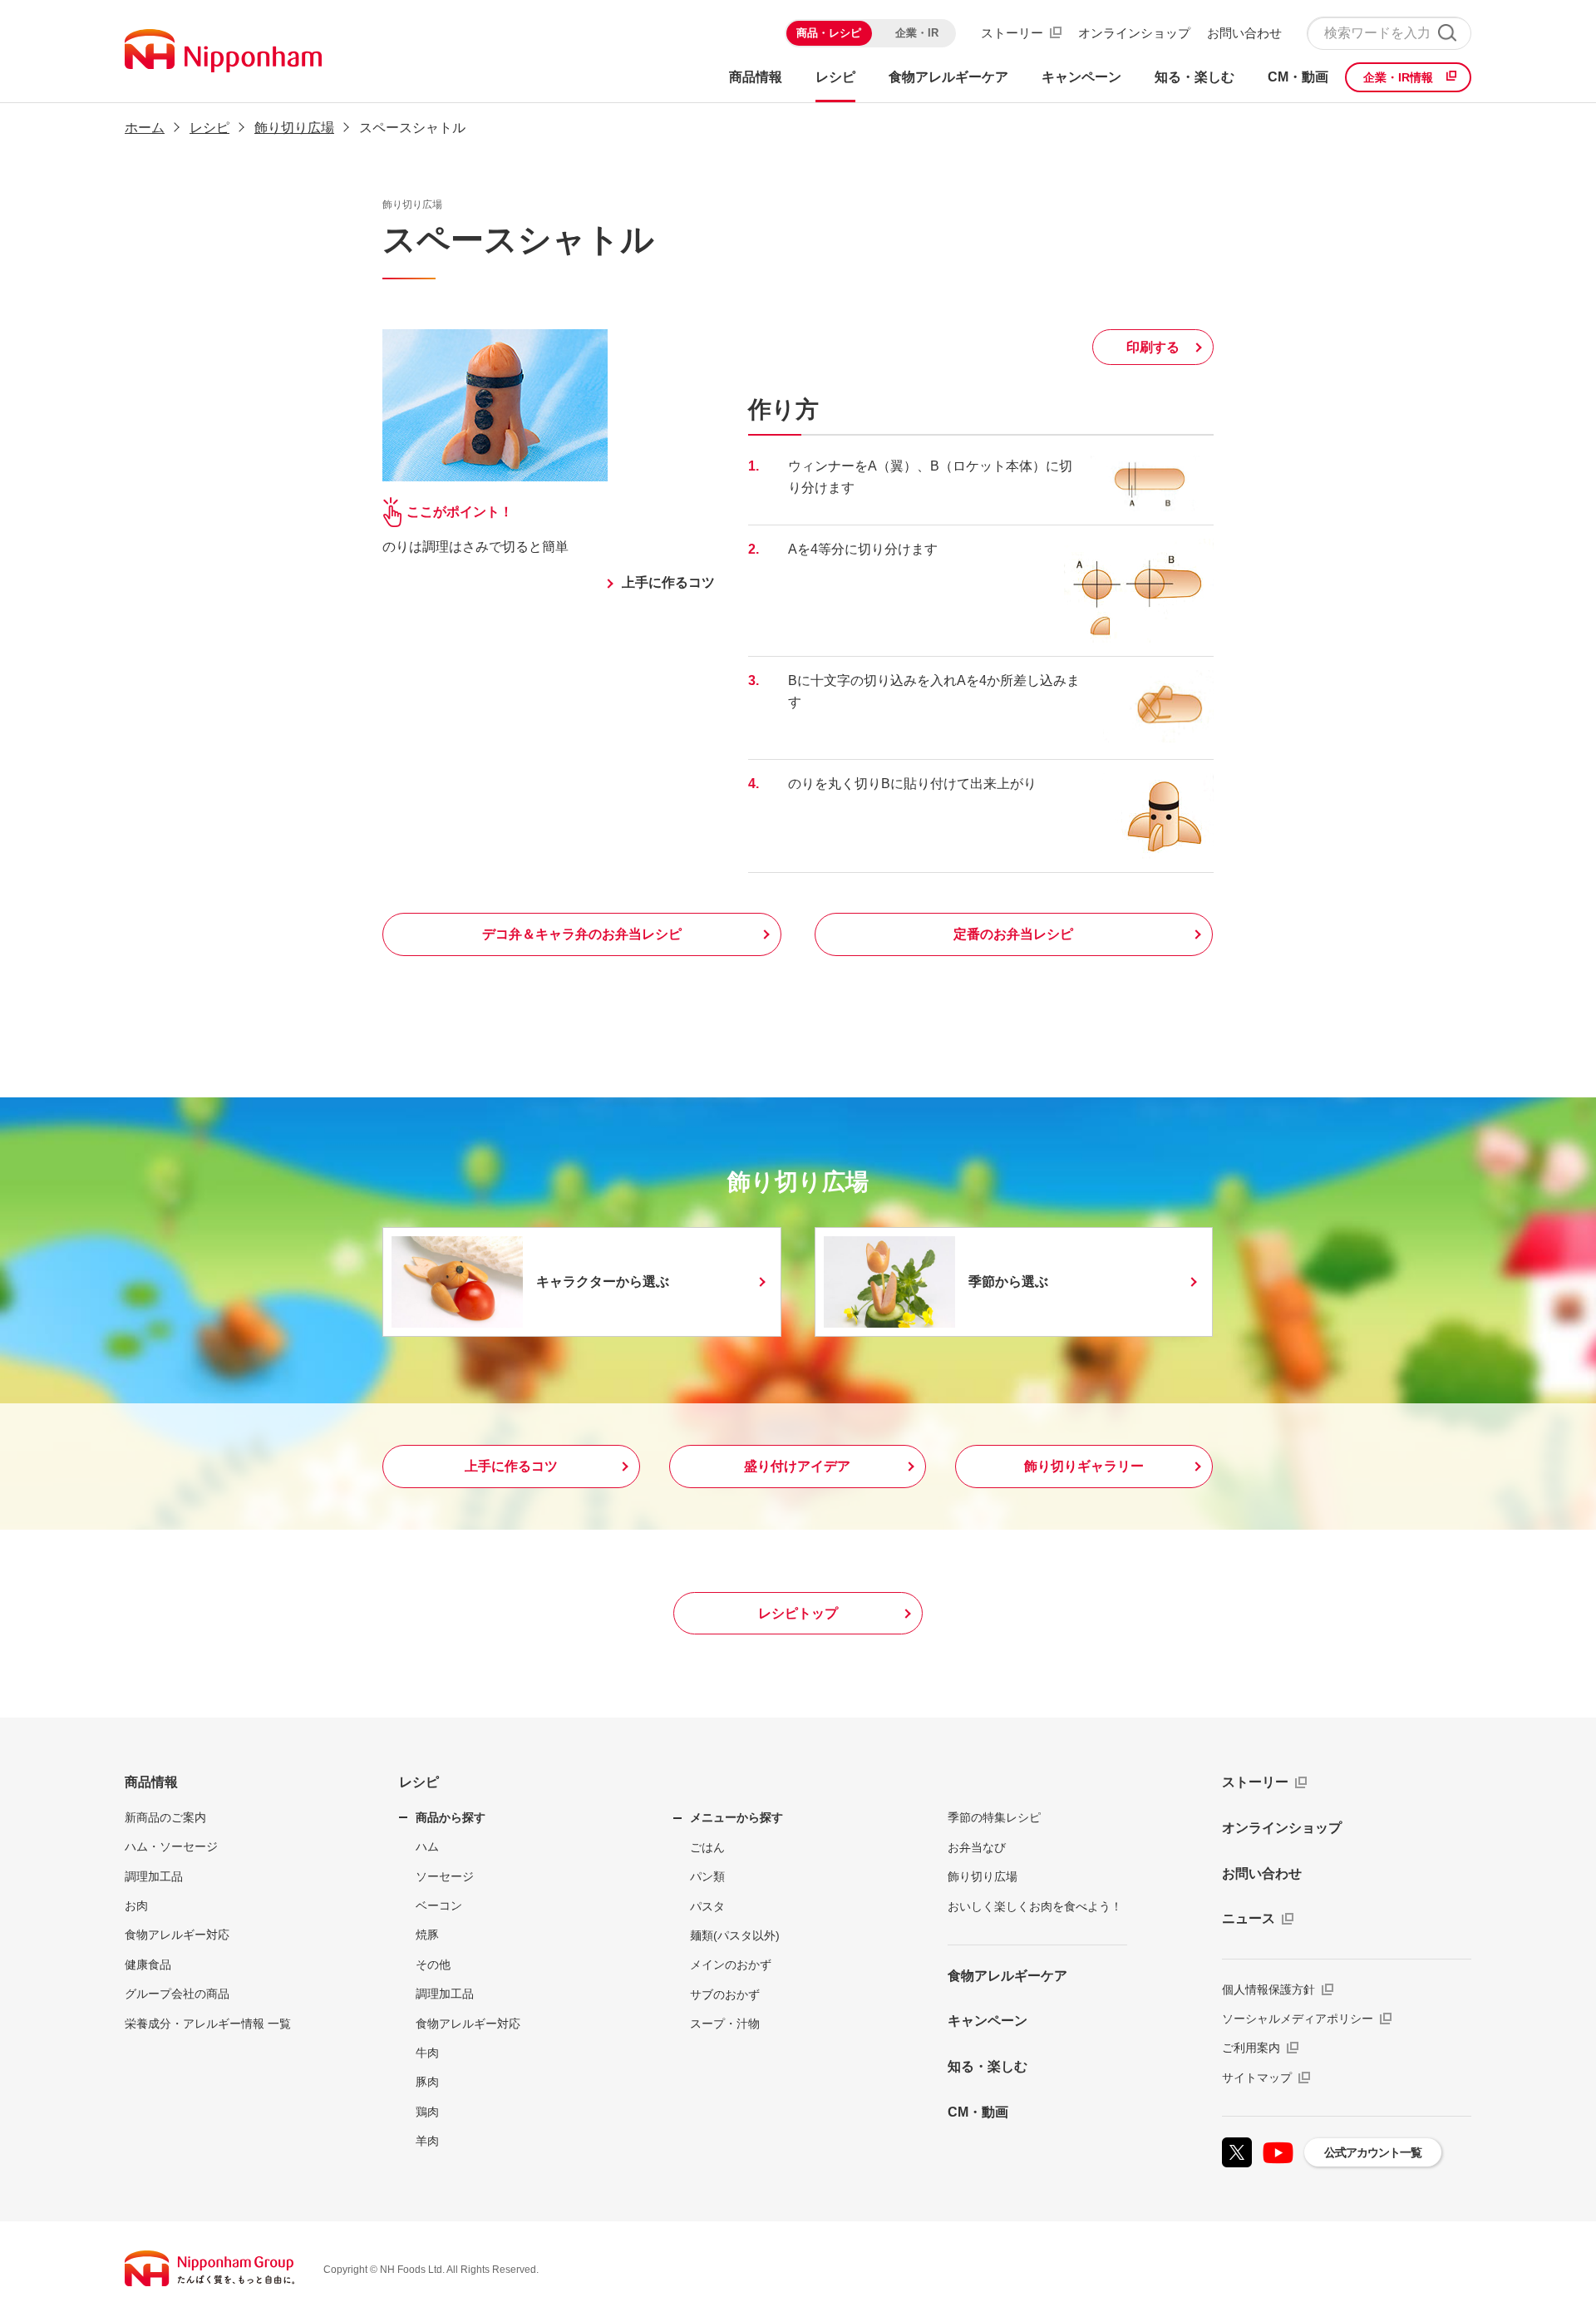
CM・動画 (978, 2112)
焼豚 (427, 1935)
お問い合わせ (1244, 33)
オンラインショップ (1134, 33)
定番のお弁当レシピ (1013, 934)
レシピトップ (798, 1613)
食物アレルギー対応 (177, 1935)
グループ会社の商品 (177, 1994)
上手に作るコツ (668, 582)
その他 (433, 1964)
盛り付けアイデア (797, 1466)
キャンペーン (988, 2021)
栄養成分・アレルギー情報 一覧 (208, 2024)
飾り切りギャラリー (1084, 1466)
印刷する (1153, 347)
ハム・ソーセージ (171, 1846)
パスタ (707, 1906)
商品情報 (151, 1782)
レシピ (209, 128)
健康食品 (148, 1964)
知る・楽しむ (988, 2066)
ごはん (707, 1847)
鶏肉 (427, 2112)
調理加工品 (154, 1876)
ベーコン (439, 1905)
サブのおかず (725, 1994)
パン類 (707, 1876)
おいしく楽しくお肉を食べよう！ (1035, 1906)
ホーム (145, 128)
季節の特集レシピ (994, 1817)
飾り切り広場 (294, 128)
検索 (1447, 33)
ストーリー (1012, 33)
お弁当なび (977, 1847)
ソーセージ (445, 1876)
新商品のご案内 (165, 1817)
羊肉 (427, 2141)
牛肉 (427, 2053)
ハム (427, 1846)
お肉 (136, 1905)
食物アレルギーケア (1007, 1976)
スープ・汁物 (725, 2024)
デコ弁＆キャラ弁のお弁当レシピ (582, 934)
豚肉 (427, 2082)
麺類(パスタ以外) (735, 1935)
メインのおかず (731, 1964)
